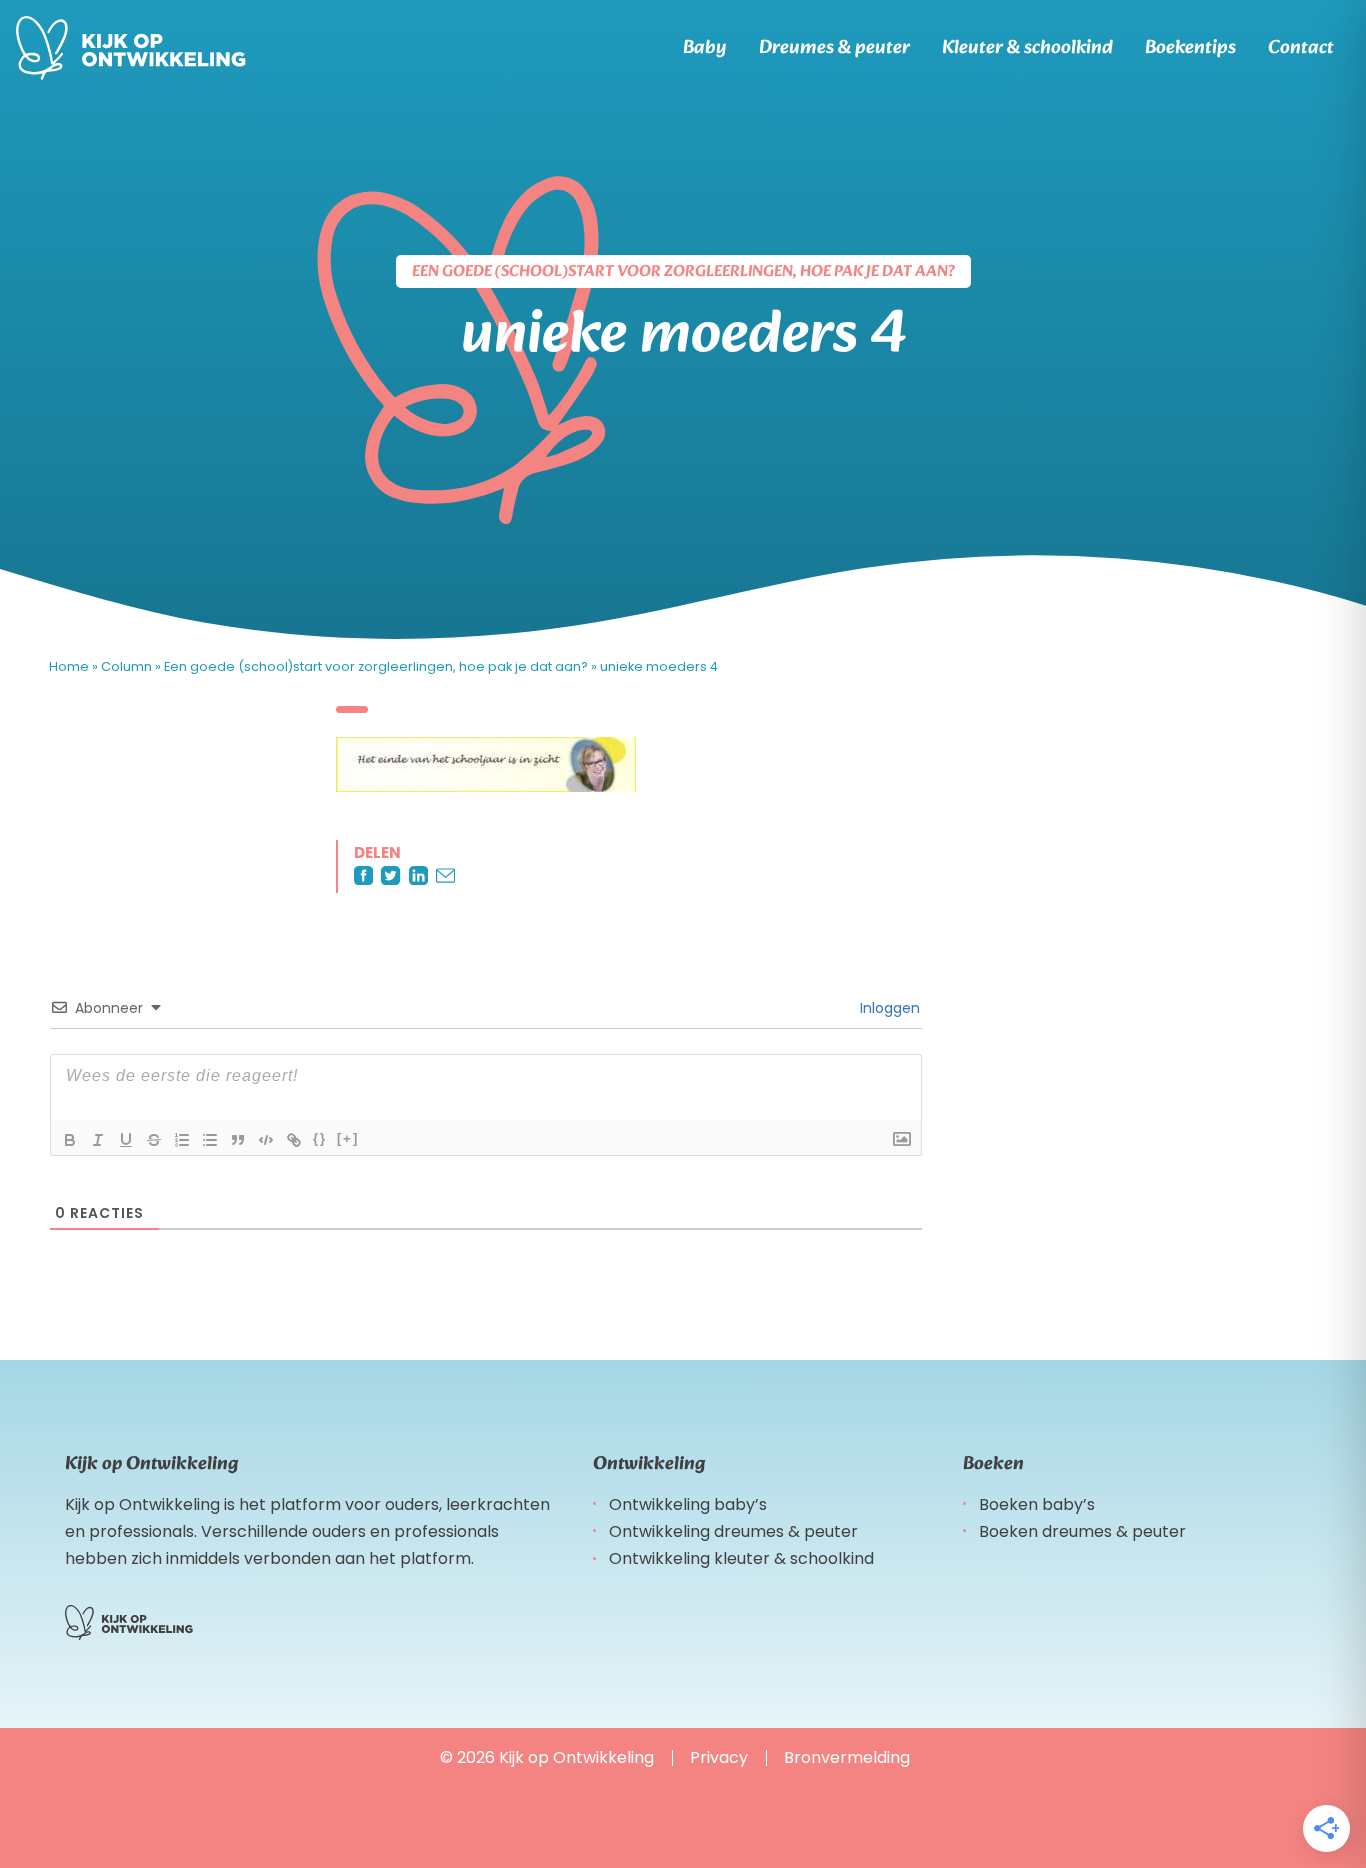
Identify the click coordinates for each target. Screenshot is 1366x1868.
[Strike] (154, 1140)
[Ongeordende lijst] (210, 1140)
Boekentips (1190, 48)
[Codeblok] (266, 1140)
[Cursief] (98, 1140)
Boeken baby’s (1037, 1504)
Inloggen (888, 1008)
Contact (1301, 48)
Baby (705, 48)
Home (69, 666)
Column (126, 666)
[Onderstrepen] (126, 1140)
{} (320, 1138)
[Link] (294, 1140)
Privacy (719, 1757)
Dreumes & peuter (834, 48)
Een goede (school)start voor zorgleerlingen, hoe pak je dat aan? (376, 666)
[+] (348, 1138)
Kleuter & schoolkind (1027, 48)
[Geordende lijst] (182, 1140)
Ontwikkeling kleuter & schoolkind (741, 1558)
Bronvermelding (847, 1757)
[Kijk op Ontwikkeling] (131, 48)
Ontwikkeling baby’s (688, 1504)
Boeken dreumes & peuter (1082, 1531)
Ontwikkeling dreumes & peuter (733, 1531)
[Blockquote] (238, 1140)
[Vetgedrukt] (70, 1140)
